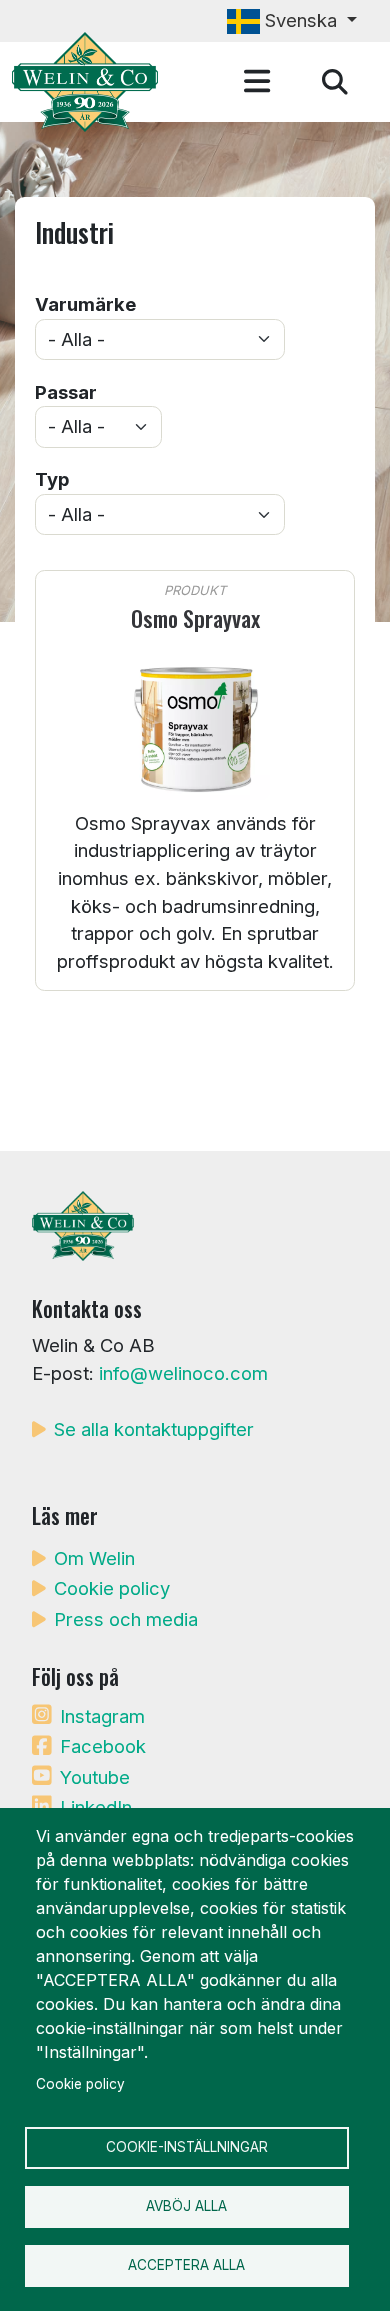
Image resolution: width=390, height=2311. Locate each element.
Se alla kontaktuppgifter (154, 1429)
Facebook (103, 1746)
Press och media (126, 1619)
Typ (52, 479)
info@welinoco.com (183, 1373)
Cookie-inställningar (187, 2147)
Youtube (95, 1777)
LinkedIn (96, 1807)
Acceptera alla (186, 2265)
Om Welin (94, 1558)
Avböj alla (186, 2206)
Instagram (102, 1716)
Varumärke (85, 304)
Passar (66, 392)
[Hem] (93, 82)
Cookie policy (112, 1588)
